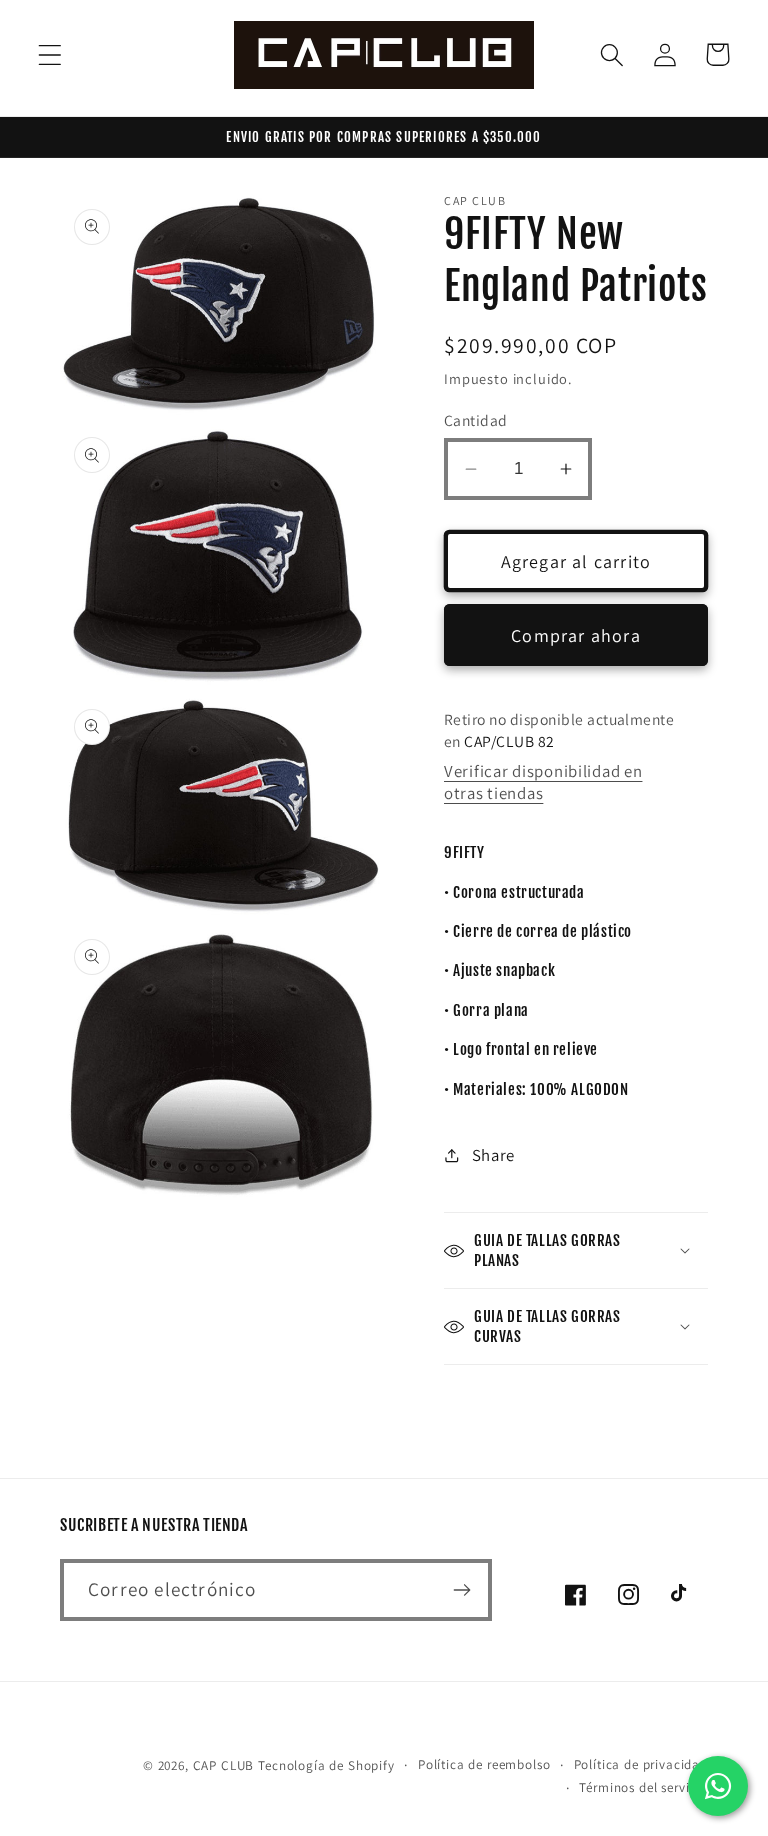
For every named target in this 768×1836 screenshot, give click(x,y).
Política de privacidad (641, 1764)
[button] (50, 54)
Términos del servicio (643, 1787)
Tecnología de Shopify (326, 1765)
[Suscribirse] (461, 1590)
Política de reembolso (484, 1764)
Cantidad (476, 420)
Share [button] (493, 1155)
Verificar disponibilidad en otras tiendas (543, 782)
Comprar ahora (576, 635)
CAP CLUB (224, 1765)
